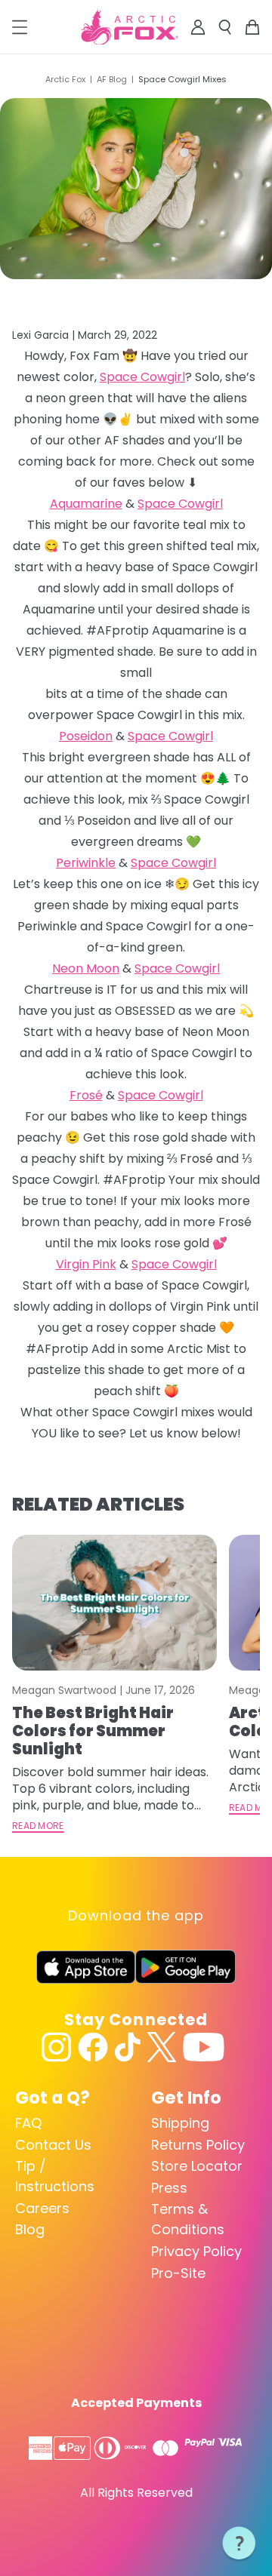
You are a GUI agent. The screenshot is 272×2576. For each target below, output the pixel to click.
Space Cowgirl (142, 377)
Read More (38, 1826)
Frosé (86, 1095)
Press (169, 2188)
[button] (240, 2544)
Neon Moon (86, 968)
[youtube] (204, 2047)
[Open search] (225, 27)
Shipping (180, 2123)
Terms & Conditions (188, 2219)
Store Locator (197, 2166)
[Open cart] (252, 27)
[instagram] (57, 2047)
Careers (42, 2208)
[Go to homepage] (130, 27)
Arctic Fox (65, 79)
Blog (30, 2229)
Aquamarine (86, 504)
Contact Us (53, 2145)
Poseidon (86, 736)
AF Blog (112, 79)
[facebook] (93, 2047)
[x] (162, 2047)
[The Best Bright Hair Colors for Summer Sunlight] (114, 1603)
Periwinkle (86, 863)
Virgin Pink (86, 1264)
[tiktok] (127, 2047)
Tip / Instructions (55, 2176)
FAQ (28, 2123)
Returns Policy (198, 2145)
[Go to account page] (198, 27)
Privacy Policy (196, 2251)
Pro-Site (178, 2273)
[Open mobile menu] (20, 27)
